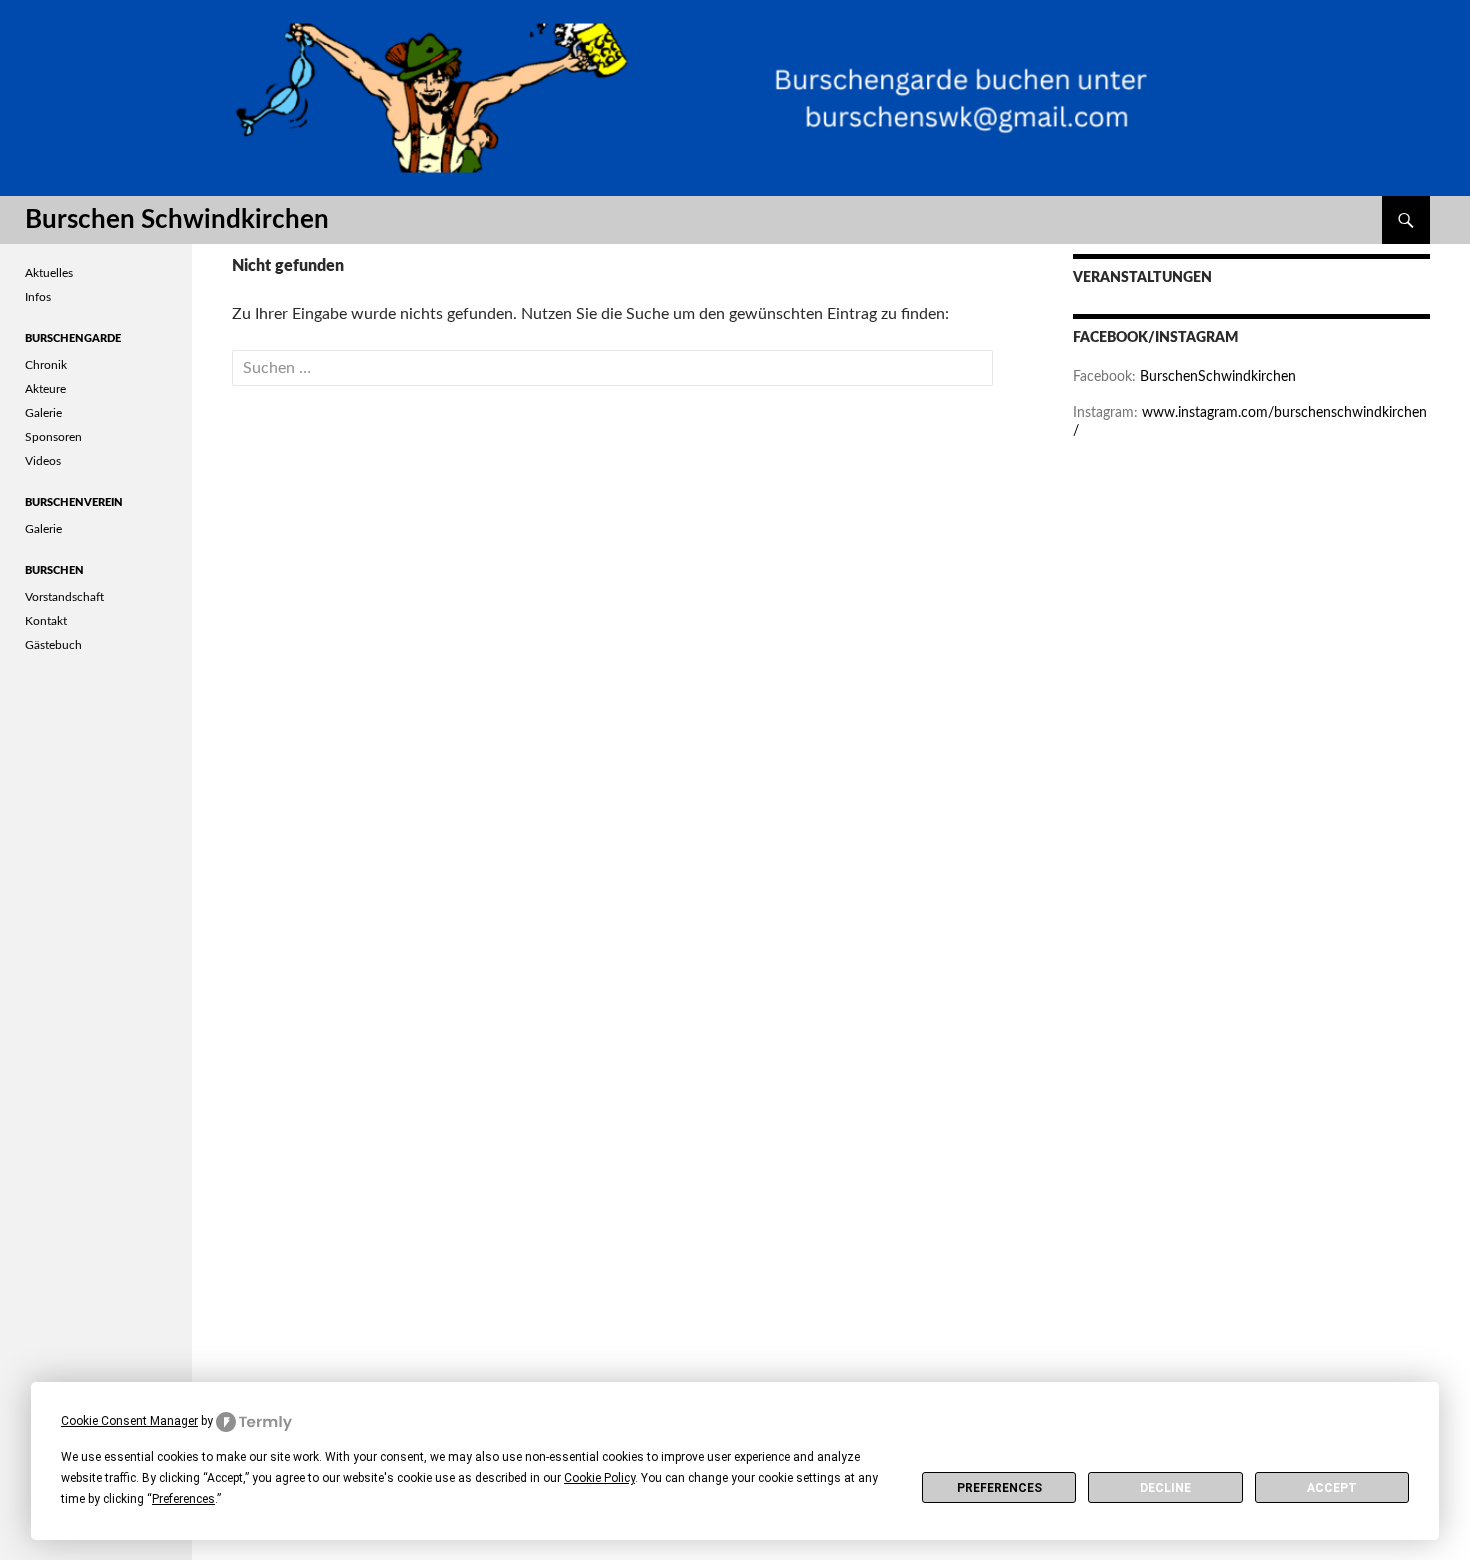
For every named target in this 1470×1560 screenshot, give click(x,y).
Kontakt (46, 621)
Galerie (43, 413)
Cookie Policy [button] (599, 1478)
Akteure (45, 389)
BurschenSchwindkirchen (1218, 377)
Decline (1165, 1488)
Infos (38, 297)
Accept (1332, 1488)
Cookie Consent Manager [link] (129, 1421)
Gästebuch (53, 645)
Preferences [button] (183, 1499)
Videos (43, 461)
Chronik (46, 365)
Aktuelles (49, 273)
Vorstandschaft (64, 597)
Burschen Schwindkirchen (177, 220)
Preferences (999, 1488)
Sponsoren (53, 437)
